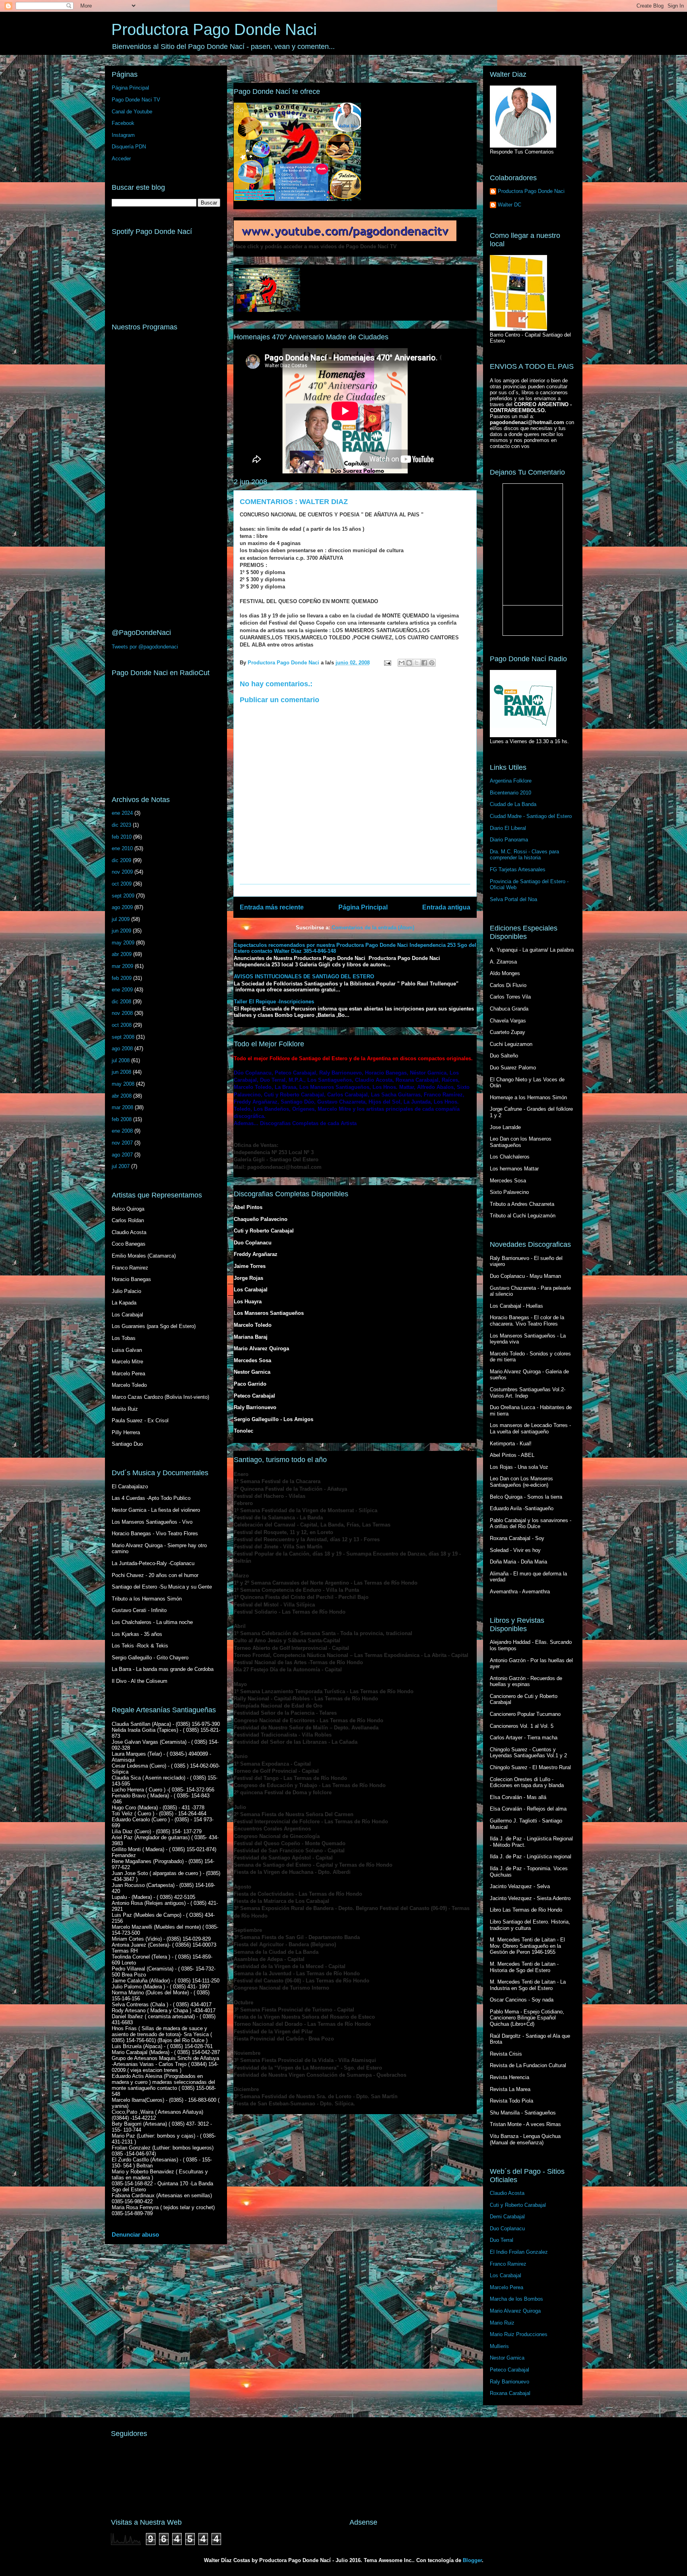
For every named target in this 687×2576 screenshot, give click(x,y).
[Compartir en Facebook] (424, 663)
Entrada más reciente (272, 907)
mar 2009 (122, 966)
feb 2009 (122, 978)
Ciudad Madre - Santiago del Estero (531, 816)
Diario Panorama (509, 840)
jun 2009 (121, 931)
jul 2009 (121, 919)
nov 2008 (122, 1013)
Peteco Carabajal (509, 2370)
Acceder (121, 159)
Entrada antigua (446, 907)
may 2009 (123, 943)
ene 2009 (122, 990)
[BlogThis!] (409, 663)
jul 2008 (121, 1060)
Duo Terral (502, 2240)
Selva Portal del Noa (513, 899)
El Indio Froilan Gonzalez (519, 2252)
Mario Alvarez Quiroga (515, 2311)
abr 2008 (122, 1096)
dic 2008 (121, 1002)
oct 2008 (122, 1025)
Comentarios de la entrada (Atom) (373, 928)
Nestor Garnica (507, 2358)
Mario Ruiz (502, 2323)
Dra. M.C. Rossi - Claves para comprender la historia (524, 855)
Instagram (123, 135)
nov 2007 (122, 1143)
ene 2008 (122, 1131)
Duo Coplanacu (507, 2228)
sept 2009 (123, 896)
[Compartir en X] (417, 663)
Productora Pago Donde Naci (214, 29)
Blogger (472, 2560)
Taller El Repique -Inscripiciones (274, 1002)
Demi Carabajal (507, 2217)
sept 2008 (123, 1037)
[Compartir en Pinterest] (432, 663)
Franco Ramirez (508, 2264)
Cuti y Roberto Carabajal (518, 2205)
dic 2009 (121, 860)
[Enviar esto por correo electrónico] (402, 663)
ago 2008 (122, 1049)
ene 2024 (122, 813)
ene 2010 (122, 848)
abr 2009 (122, 954)
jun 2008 (121, 1072)
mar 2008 (122, 1107)
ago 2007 (122, 1155)
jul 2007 (121, 1166)
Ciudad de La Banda (513, 804)
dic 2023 (121, 825)
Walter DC (509, 205)
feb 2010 (122, 837)
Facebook (123, 123)
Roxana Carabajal (510, 2393)
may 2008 (123, 1084)
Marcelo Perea (507, 2287)
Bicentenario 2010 (510, 793)
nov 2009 (122, 872)
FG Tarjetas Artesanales (518, 869)
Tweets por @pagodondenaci (145, 647)
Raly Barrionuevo (509, 2382)
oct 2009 (122, 884)
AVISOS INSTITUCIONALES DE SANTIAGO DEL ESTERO (304, 976)
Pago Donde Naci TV (136, 100)
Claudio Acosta (507, 2193)
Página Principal (363, 907)
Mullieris (499, 2346)
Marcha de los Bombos (516, 2299)
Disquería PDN (129, 147)
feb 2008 (122, 1119)
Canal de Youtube (132, 112)
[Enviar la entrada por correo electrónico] (387, 663)
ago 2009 (122, 907)
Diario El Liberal (508, 828)
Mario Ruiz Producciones (519, 2334)
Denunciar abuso (135, 2234)
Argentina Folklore (511, 781)
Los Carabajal (506, 2275)
